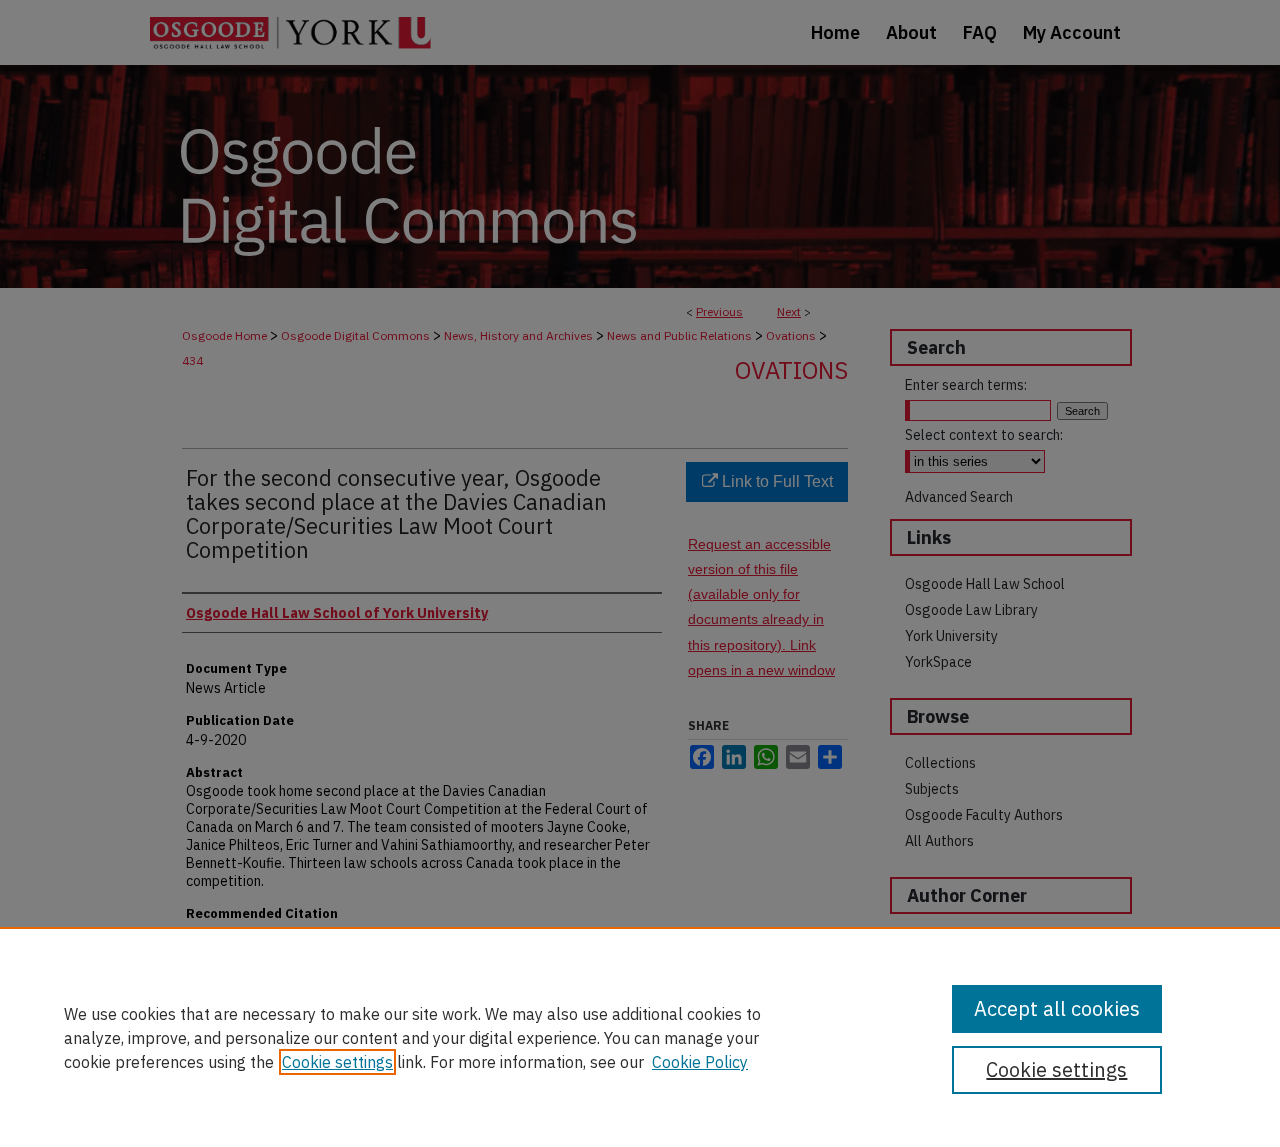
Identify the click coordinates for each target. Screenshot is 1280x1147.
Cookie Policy (700, 1062)
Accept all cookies (1057, 1008)
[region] (640, 1037)
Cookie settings (337, 1062)
